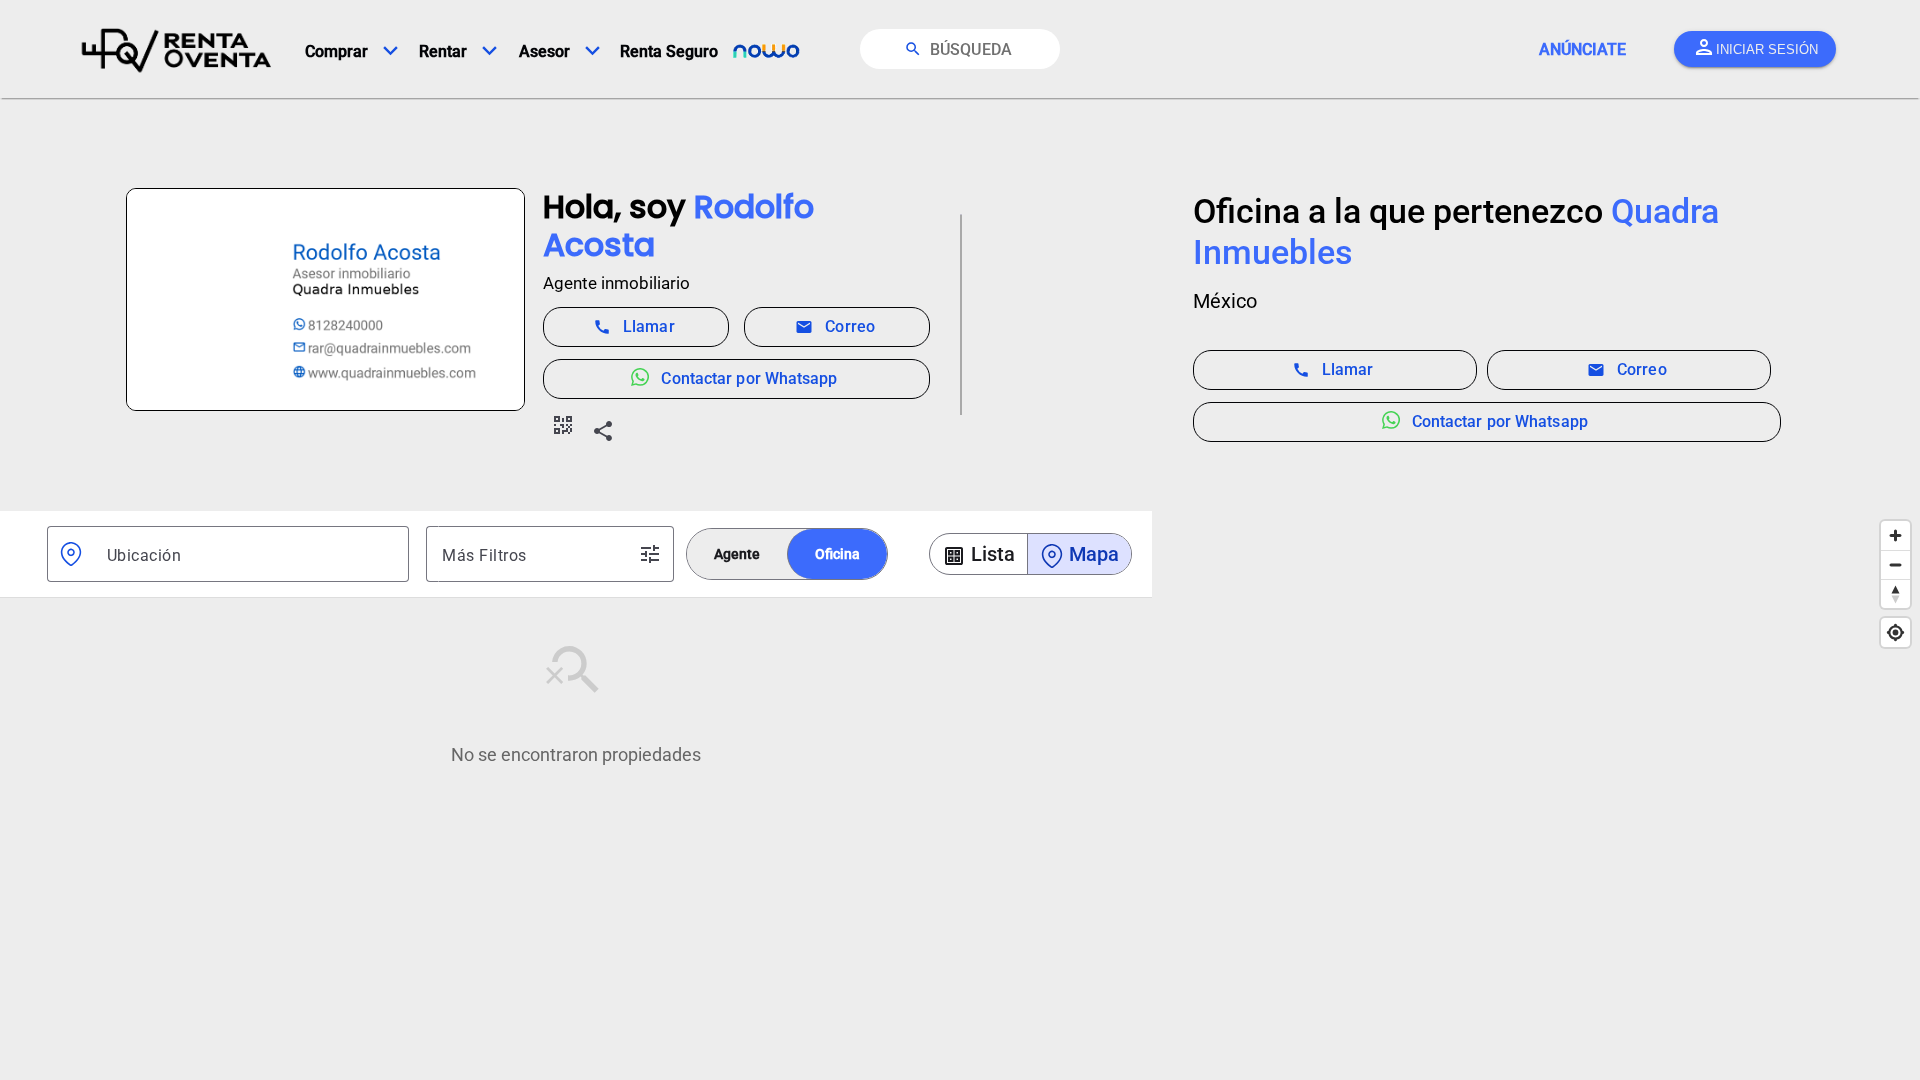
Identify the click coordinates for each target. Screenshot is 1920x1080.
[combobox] (250, 554)
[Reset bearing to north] (1895, 593)
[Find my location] (1895, 632)
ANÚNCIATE (1582, 49)
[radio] (737, 554)
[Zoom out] (1895, 564)
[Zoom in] (1895, 535)
